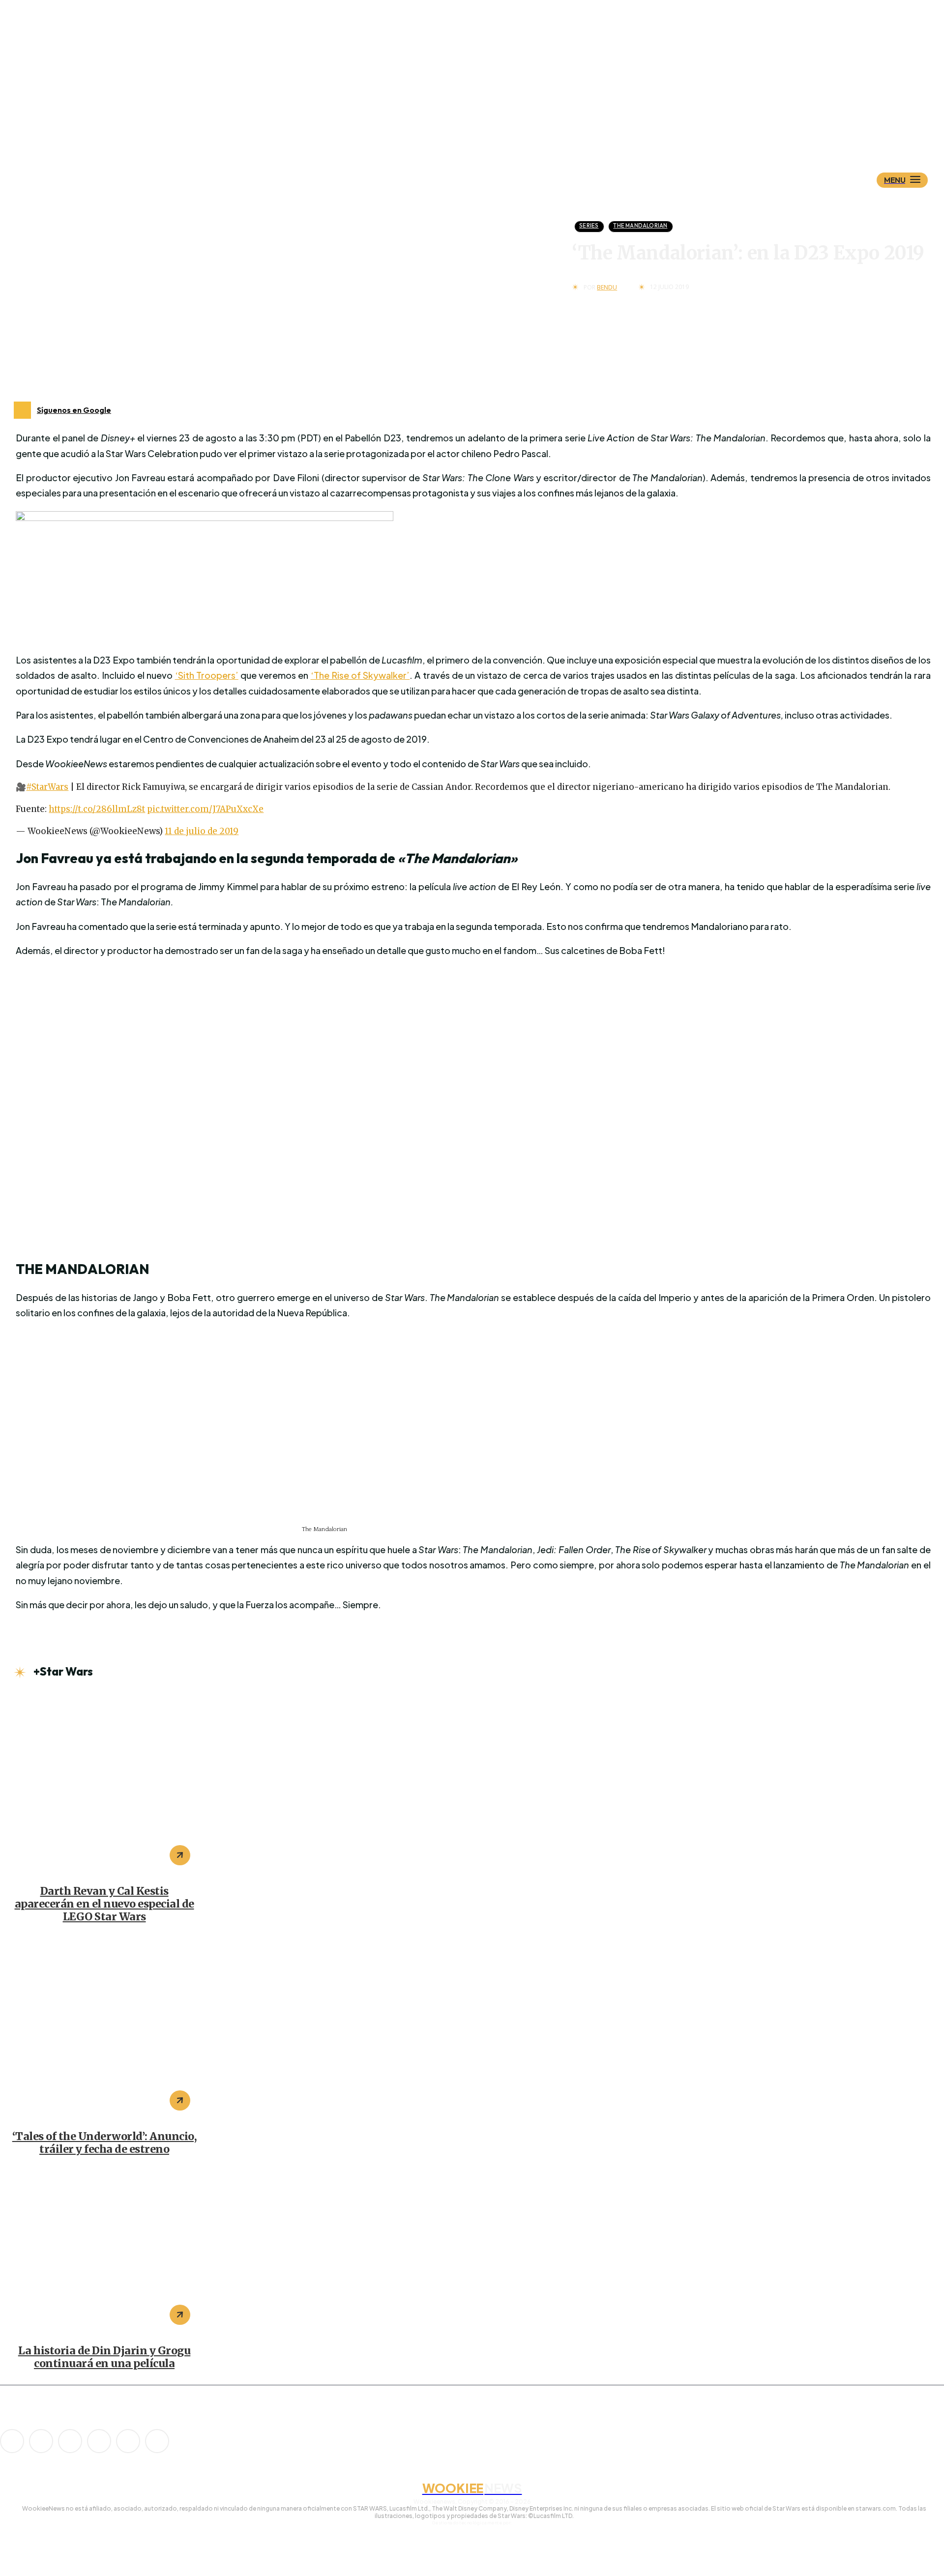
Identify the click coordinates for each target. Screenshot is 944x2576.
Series (589, 226)
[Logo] (489, 131)
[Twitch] (99, 2441)
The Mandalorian (640, 226)
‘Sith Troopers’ (207, 675)
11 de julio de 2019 (202, 831)
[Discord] (12, 2441)
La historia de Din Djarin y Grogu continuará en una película (104, 2357)
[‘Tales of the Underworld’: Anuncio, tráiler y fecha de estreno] (104, 2029)
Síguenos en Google (74, 410)
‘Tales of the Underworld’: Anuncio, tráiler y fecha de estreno (104, 2143)
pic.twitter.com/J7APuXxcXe (205, 809)
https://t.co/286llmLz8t (97, 809)
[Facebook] (41, 2441)
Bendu (607, 288)
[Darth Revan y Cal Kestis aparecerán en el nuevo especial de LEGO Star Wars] (104, 1784)
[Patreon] (70, 2441)
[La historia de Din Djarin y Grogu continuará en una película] (104, 2252)
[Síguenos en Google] (22, 410)
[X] (128, 2441)
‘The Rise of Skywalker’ (360, 675)
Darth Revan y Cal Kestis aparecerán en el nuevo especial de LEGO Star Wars (104, 1904)
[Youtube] (157, 2441)
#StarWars (47, 787)
